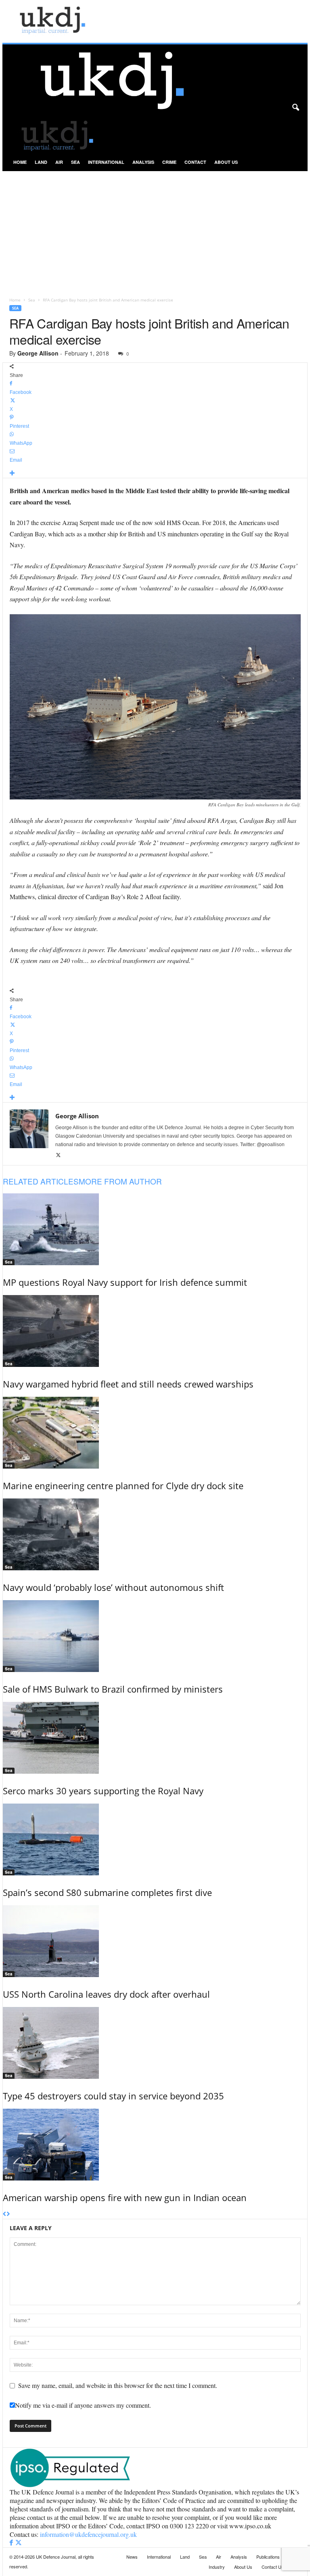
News (132, 2557)
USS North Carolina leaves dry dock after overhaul (106, 1994)
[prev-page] (5, 2214)
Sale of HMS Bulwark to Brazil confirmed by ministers (113, 1689)
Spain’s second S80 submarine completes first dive (107, 1892)
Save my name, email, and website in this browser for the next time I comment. (118, 2385)
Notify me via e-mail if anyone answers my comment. (83, 2405)
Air (59, 162)
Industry (217, 2567)
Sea (75, 162)
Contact (195, 162)
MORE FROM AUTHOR (120, 1181)
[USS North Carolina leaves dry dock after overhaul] (155, 1941)
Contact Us (273, 2567)
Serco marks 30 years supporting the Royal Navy (103, 1791)
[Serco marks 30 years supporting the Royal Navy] (155, 1738)
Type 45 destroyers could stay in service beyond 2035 (113, 2096)
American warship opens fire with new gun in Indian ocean (125, 2197)
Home (20, 162)
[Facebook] (12, 2543)
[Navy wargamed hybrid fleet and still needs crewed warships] (155, 1331)
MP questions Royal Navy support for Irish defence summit (125, 1282)
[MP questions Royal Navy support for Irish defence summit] (155, 1229)
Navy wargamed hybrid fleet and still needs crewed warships (128, 1384)
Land (41, 162)
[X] (58, 1155)
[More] (155, 474)
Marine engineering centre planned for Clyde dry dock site (123, 1486)
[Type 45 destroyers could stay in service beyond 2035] (155, 2043)
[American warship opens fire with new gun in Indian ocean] (155, 2145)
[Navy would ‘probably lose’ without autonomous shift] (155, 1534)
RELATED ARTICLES (41, 1181)
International (106, 162)
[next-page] (8, 2214)
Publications (268, 2557)
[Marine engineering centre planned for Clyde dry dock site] (155, 1433)
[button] (295, 108)
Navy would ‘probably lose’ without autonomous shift (113, 1587)
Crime (169, 162)
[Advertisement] (155, 232)
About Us (226, 162)
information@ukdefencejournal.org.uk (88, 2534)
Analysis (143, 162)
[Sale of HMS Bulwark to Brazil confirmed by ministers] (155, 1636)
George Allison (38, 353)
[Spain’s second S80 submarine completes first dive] (155, 1839)
